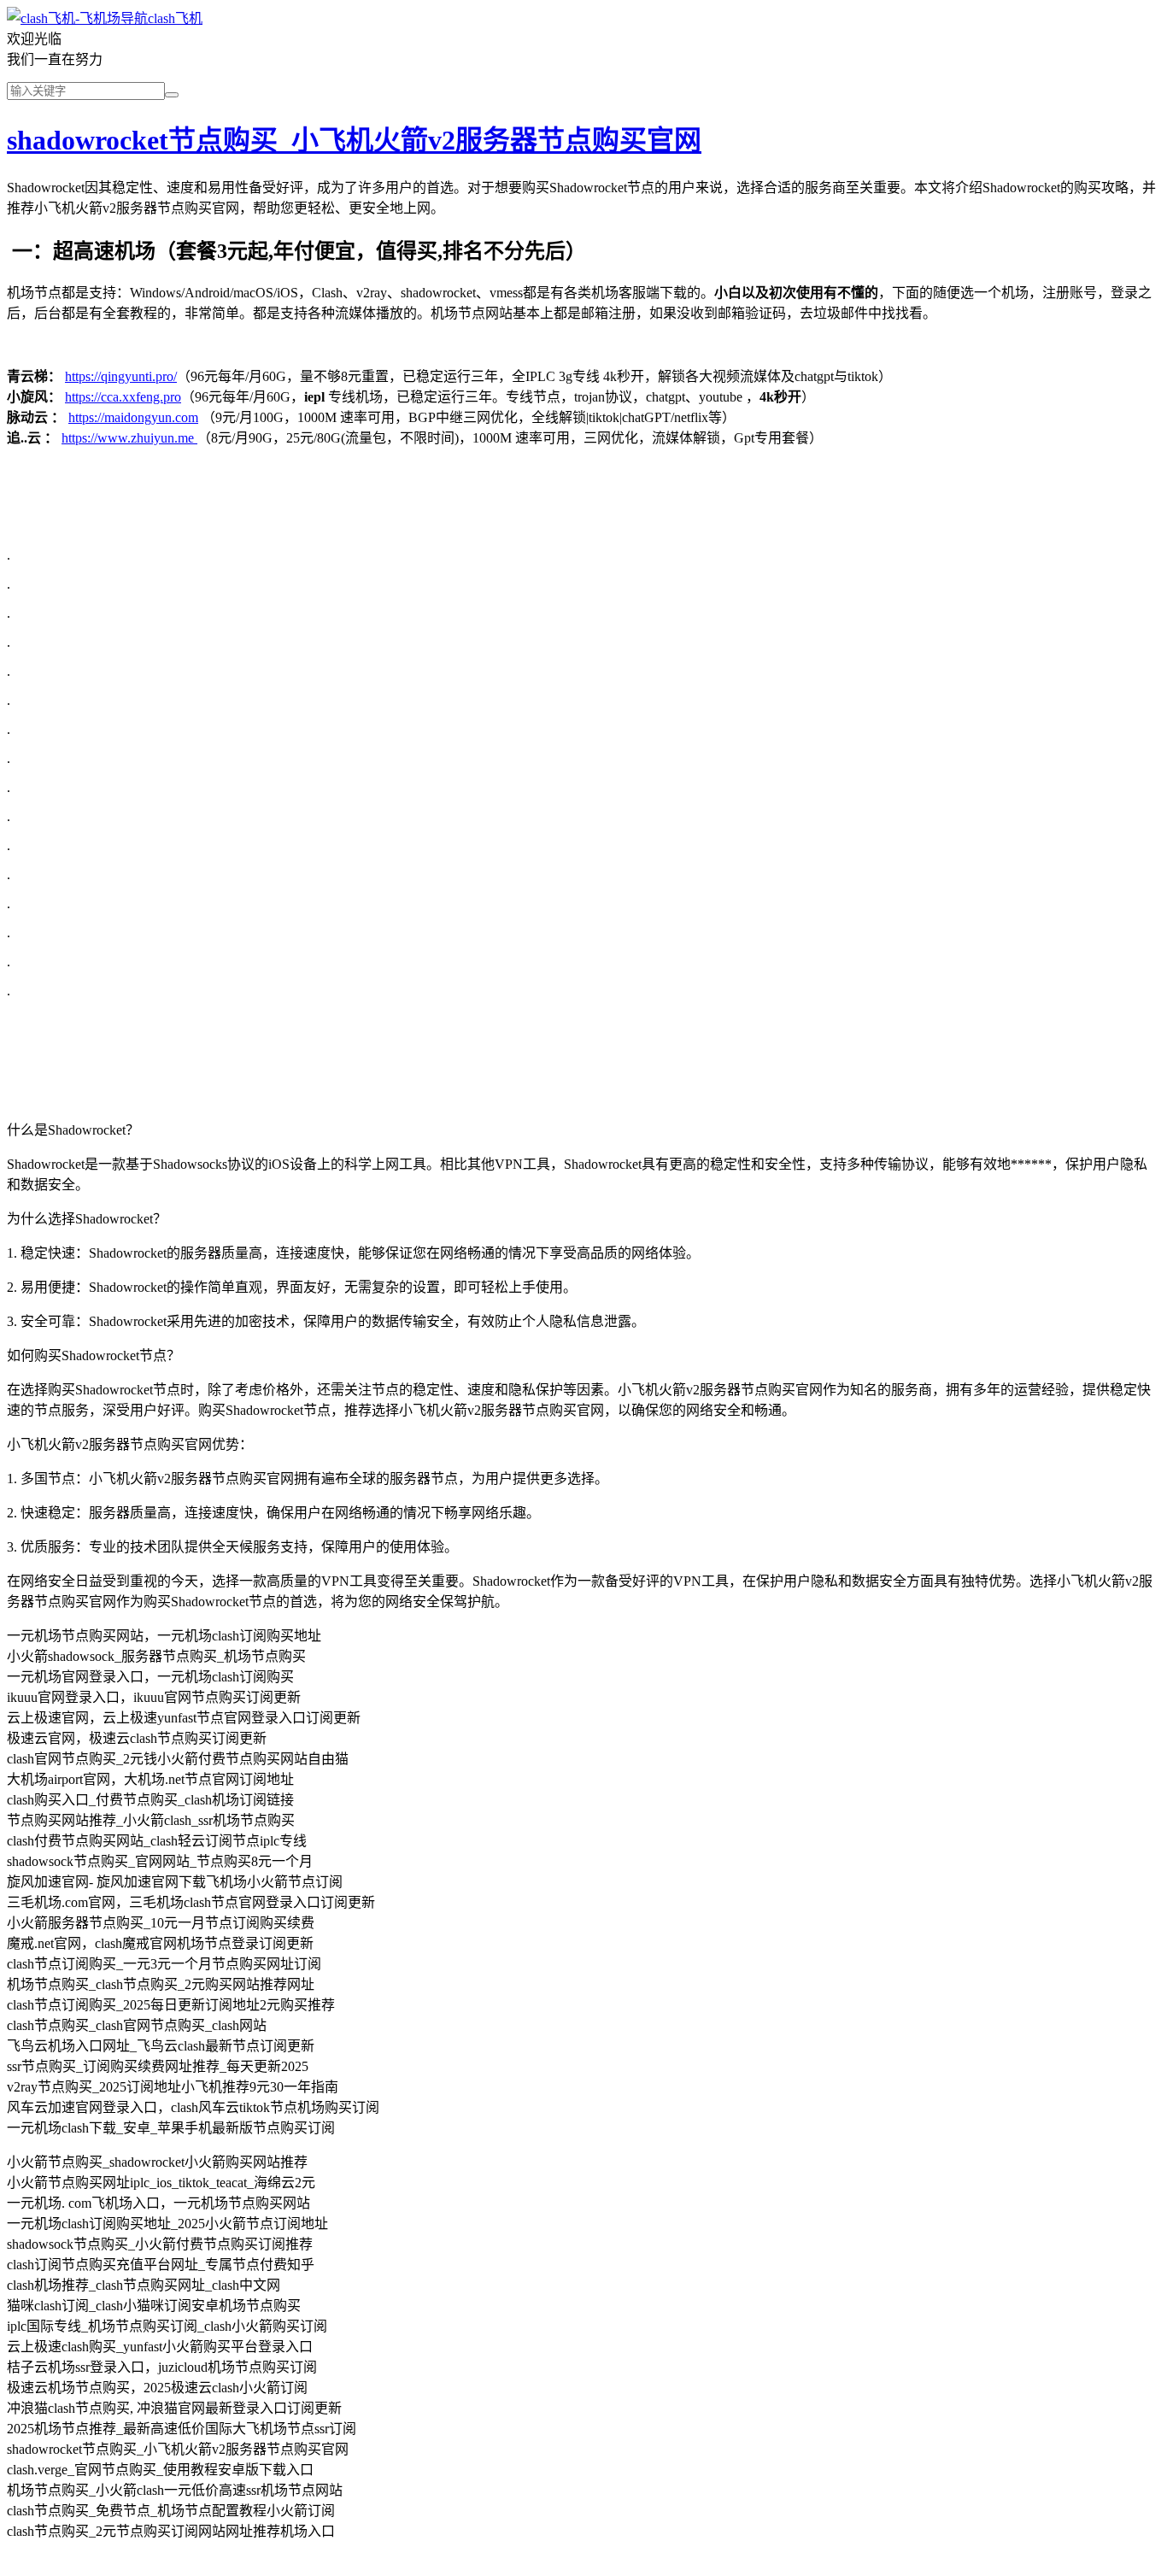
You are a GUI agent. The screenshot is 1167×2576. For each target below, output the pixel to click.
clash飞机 (175, 18)
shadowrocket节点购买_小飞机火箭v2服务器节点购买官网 (354, 140)
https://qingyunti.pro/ (121, 376)
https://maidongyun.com (133, 417)
